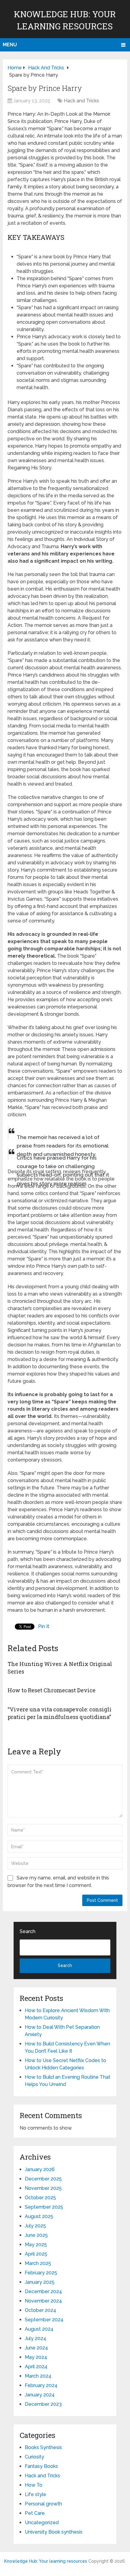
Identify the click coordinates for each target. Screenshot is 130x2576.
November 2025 (43, 2188)
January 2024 (40, 2395)
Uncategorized (42, 2523)
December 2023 (43, 2404)
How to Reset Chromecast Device (52, 1690)
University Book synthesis (54, 2532)
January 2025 (40, 2282)
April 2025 (36, 2254)
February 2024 (41, 2385)
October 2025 (40, 2198)
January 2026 (40, 2169)
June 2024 (36, 2348)
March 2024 (38, 2376)
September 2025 (44, 2207)
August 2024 (39, 2329)
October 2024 (41, 2310)
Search (28, 1931)
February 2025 (41, 2273)
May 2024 (36, 2357)
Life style (36, 2494)
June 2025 (36, 2235)
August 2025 (39, 2216)
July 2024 (36, 2338)
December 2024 (43, 2291)
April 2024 (36, 2367)
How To (34, 2485)
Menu (10, 45)
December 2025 (43, 2179)
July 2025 (35, 2226)
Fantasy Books (41, 2466)
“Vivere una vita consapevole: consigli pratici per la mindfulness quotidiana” (60, 1713)
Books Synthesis (43, 2447)
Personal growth (43, 2504)
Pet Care (35, 2513)
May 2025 (36, 2245)
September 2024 (44, 2320)
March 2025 (38, 2263)
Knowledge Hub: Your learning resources (46, 2561)
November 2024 (43, 2301)
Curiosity (34, 2457)
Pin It (44, 1626)
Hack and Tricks (81, 101)
